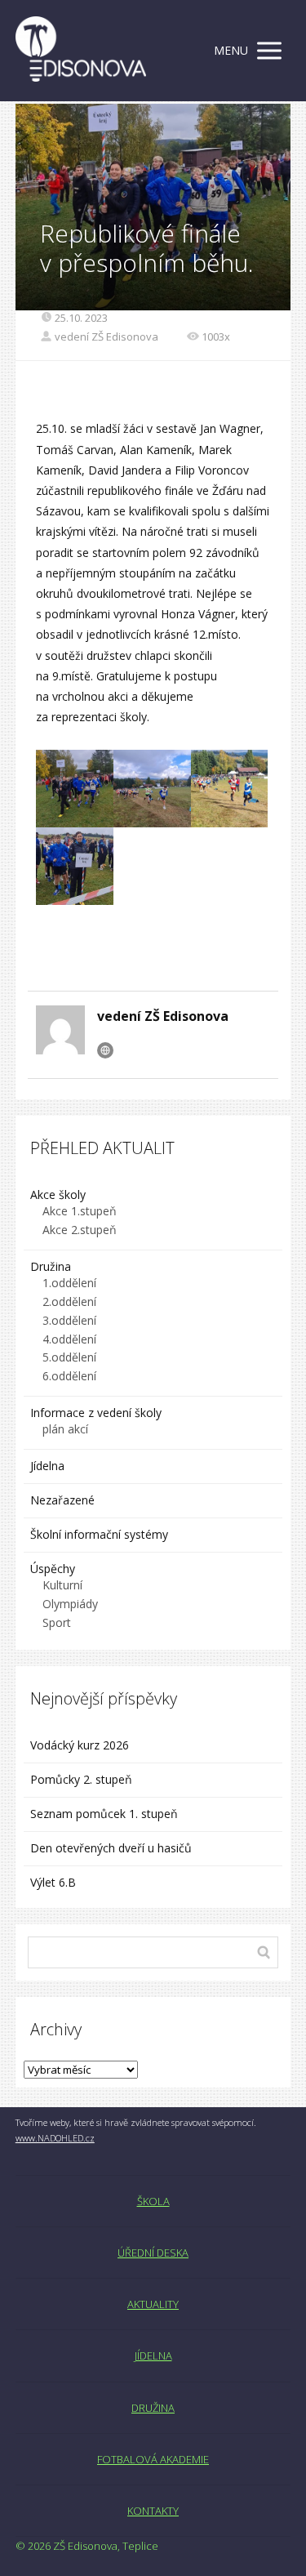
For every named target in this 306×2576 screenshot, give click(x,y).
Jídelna (47, 1466)
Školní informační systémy (99, 1534)
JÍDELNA (153, 2355)
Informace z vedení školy (96, 1413)
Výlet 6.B (55, 1882)
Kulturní (62, 1585)
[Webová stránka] (105, 1050)
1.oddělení (69, 1283)
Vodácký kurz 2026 (80, 1745)
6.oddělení (69, 1376)
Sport (57, 1622)
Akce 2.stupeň (80, 1230)
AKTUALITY (153, 2304)
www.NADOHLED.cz (55, 2138)
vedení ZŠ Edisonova (106, 336)
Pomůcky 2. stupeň (81, 1779)
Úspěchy (53, 1569)
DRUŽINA (153, 2408)
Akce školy (58, 1194)
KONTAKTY (153, 2511)
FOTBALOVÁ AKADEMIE (153, 2459)
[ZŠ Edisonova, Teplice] (81, 51)
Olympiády (70, 1604)
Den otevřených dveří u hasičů (111, 1848)
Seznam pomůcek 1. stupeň (104, 1814)
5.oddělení (69, 1357)
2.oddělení (69, 1301)
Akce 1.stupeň (80, 1211)
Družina (51, 1266)
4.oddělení (69, 1339)
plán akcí (65, 1429)
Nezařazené (62, 1500)
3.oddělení (69, 1320)
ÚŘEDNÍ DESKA (153, 2253)
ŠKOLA (153, 2201)
